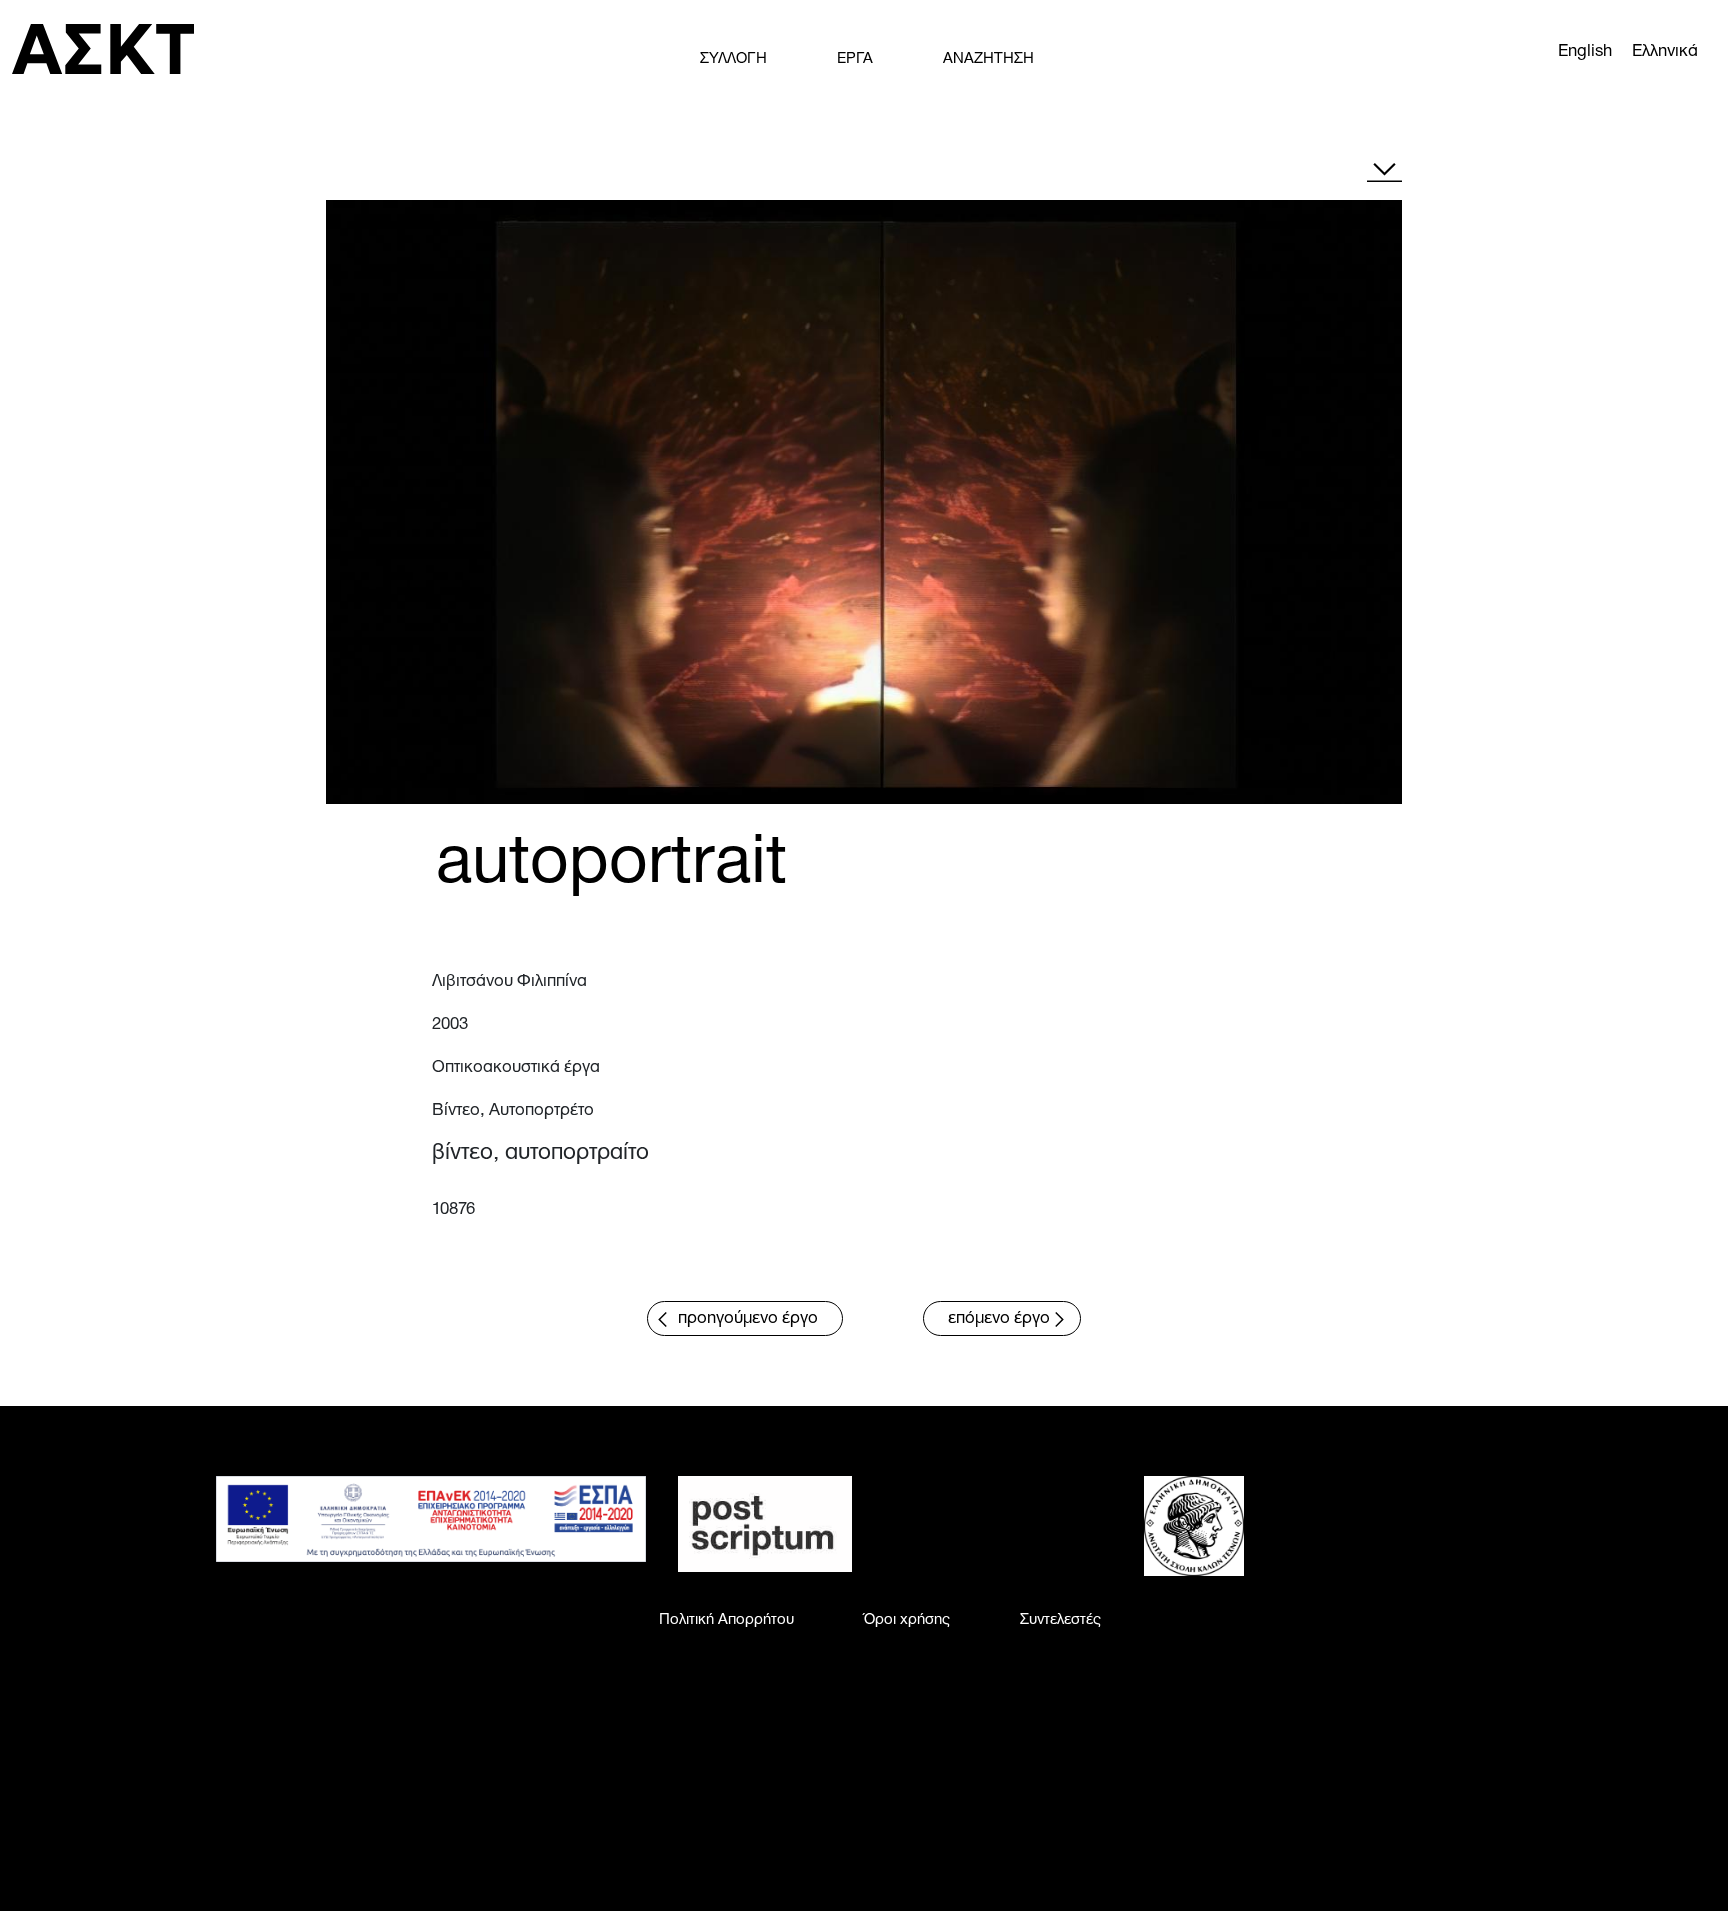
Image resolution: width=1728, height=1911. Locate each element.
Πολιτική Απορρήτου (726, 1620)
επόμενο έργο (999, 1318)
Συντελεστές (1060, 1620)
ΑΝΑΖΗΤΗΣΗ (988, 59)
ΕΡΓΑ (855, 59)
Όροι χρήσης (907, 1620)
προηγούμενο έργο (748, 1318)
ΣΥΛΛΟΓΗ (733, 59)
